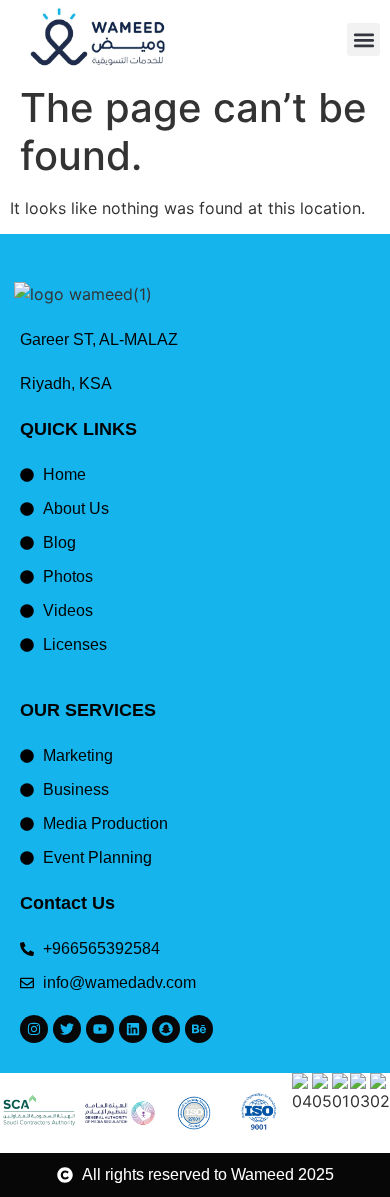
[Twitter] (67, 1029)
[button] (363, 39)
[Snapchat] (166, 1029)
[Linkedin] (133, 1029)
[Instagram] (34, 1029)
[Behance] (199, 1029)
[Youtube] (100, 1029)
